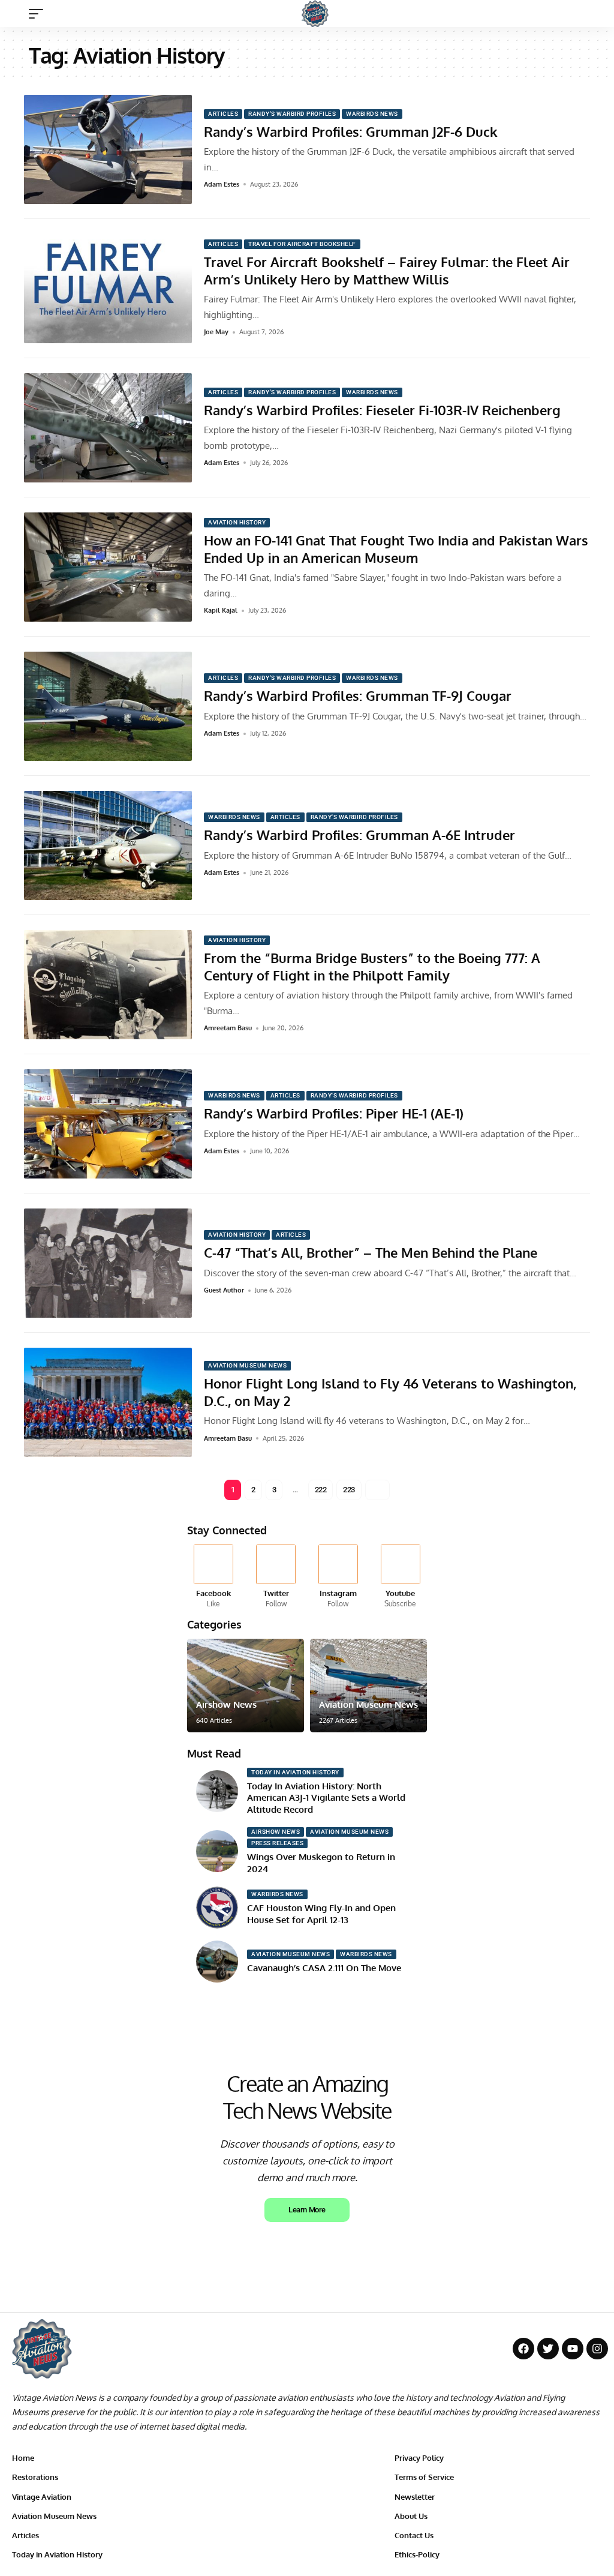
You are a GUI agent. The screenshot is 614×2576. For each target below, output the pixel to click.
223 (349, 1490)
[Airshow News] (246, 1686)
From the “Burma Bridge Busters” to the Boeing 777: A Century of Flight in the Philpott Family (372, 966)
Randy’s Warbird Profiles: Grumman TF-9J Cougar (358, 695)
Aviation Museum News (247, 1365)
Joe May (216, 332)
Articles (223, 114)
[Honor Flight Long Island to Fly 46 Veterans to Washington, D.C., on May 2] (108, 1402)
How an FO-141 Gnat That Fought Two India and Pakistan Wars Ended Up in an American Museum (396, 549)
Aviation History (237, 522)
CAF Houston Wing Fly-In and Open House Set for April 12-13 (321, 1914)
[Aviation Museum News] (368, 1686)
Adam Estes (222, 184)
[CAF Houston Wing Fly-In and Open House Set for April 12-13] (217, 1908)
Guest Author (224, 1290)
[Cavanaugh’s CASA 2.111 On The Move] (217, 1962)
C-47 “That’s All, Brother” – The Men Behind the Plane (371, 1252)
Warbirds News (372, 114)
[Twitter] (276, 1577)
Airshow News (226, 1704)
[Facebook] (214, 1577)
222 (321, 1490)
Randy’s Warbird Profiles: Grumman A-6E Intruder (359, 835)
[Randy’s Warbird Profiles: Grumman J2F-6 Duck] (108, 149)
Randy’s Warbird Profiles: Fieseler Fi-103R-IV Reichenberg (382, 410)
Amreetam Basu (228, 1028)
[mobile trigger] (39, 14)
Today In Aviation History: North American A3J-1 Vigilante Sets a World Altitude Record (326, 1798)
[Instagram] (338, 1577)
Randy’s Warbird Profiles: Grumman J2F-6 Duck (351, 131)
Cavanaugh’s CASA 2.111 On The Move (324, 1968)
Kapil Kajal (221, 610)
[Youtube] (400, 1577)
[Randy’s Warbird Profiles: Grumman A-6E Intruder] (108, 845)
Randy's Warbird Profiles (292, 114)
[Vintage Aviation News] (315, 14)
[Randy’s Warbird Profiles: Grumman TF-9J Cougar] (108, 706)
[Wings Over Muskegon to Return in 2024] (217, 1851)
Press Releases (277, 1843)
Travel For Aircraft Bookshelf (302, 244)
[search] (593, 14)
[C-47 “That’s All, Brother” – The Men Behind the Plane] (108, 1263)
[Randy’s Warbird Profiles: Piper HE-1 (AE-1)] (108, 1124)
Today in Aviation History (295, 1772)
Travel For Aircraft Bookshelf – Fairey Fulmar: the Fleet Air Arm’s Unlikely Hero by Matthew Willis (387, 270)
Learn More (307, 2210)
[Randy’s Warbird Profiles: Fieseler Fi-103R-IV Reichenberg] (108, 428)
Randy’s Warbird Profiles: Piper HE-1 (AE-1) (334, 1113)
